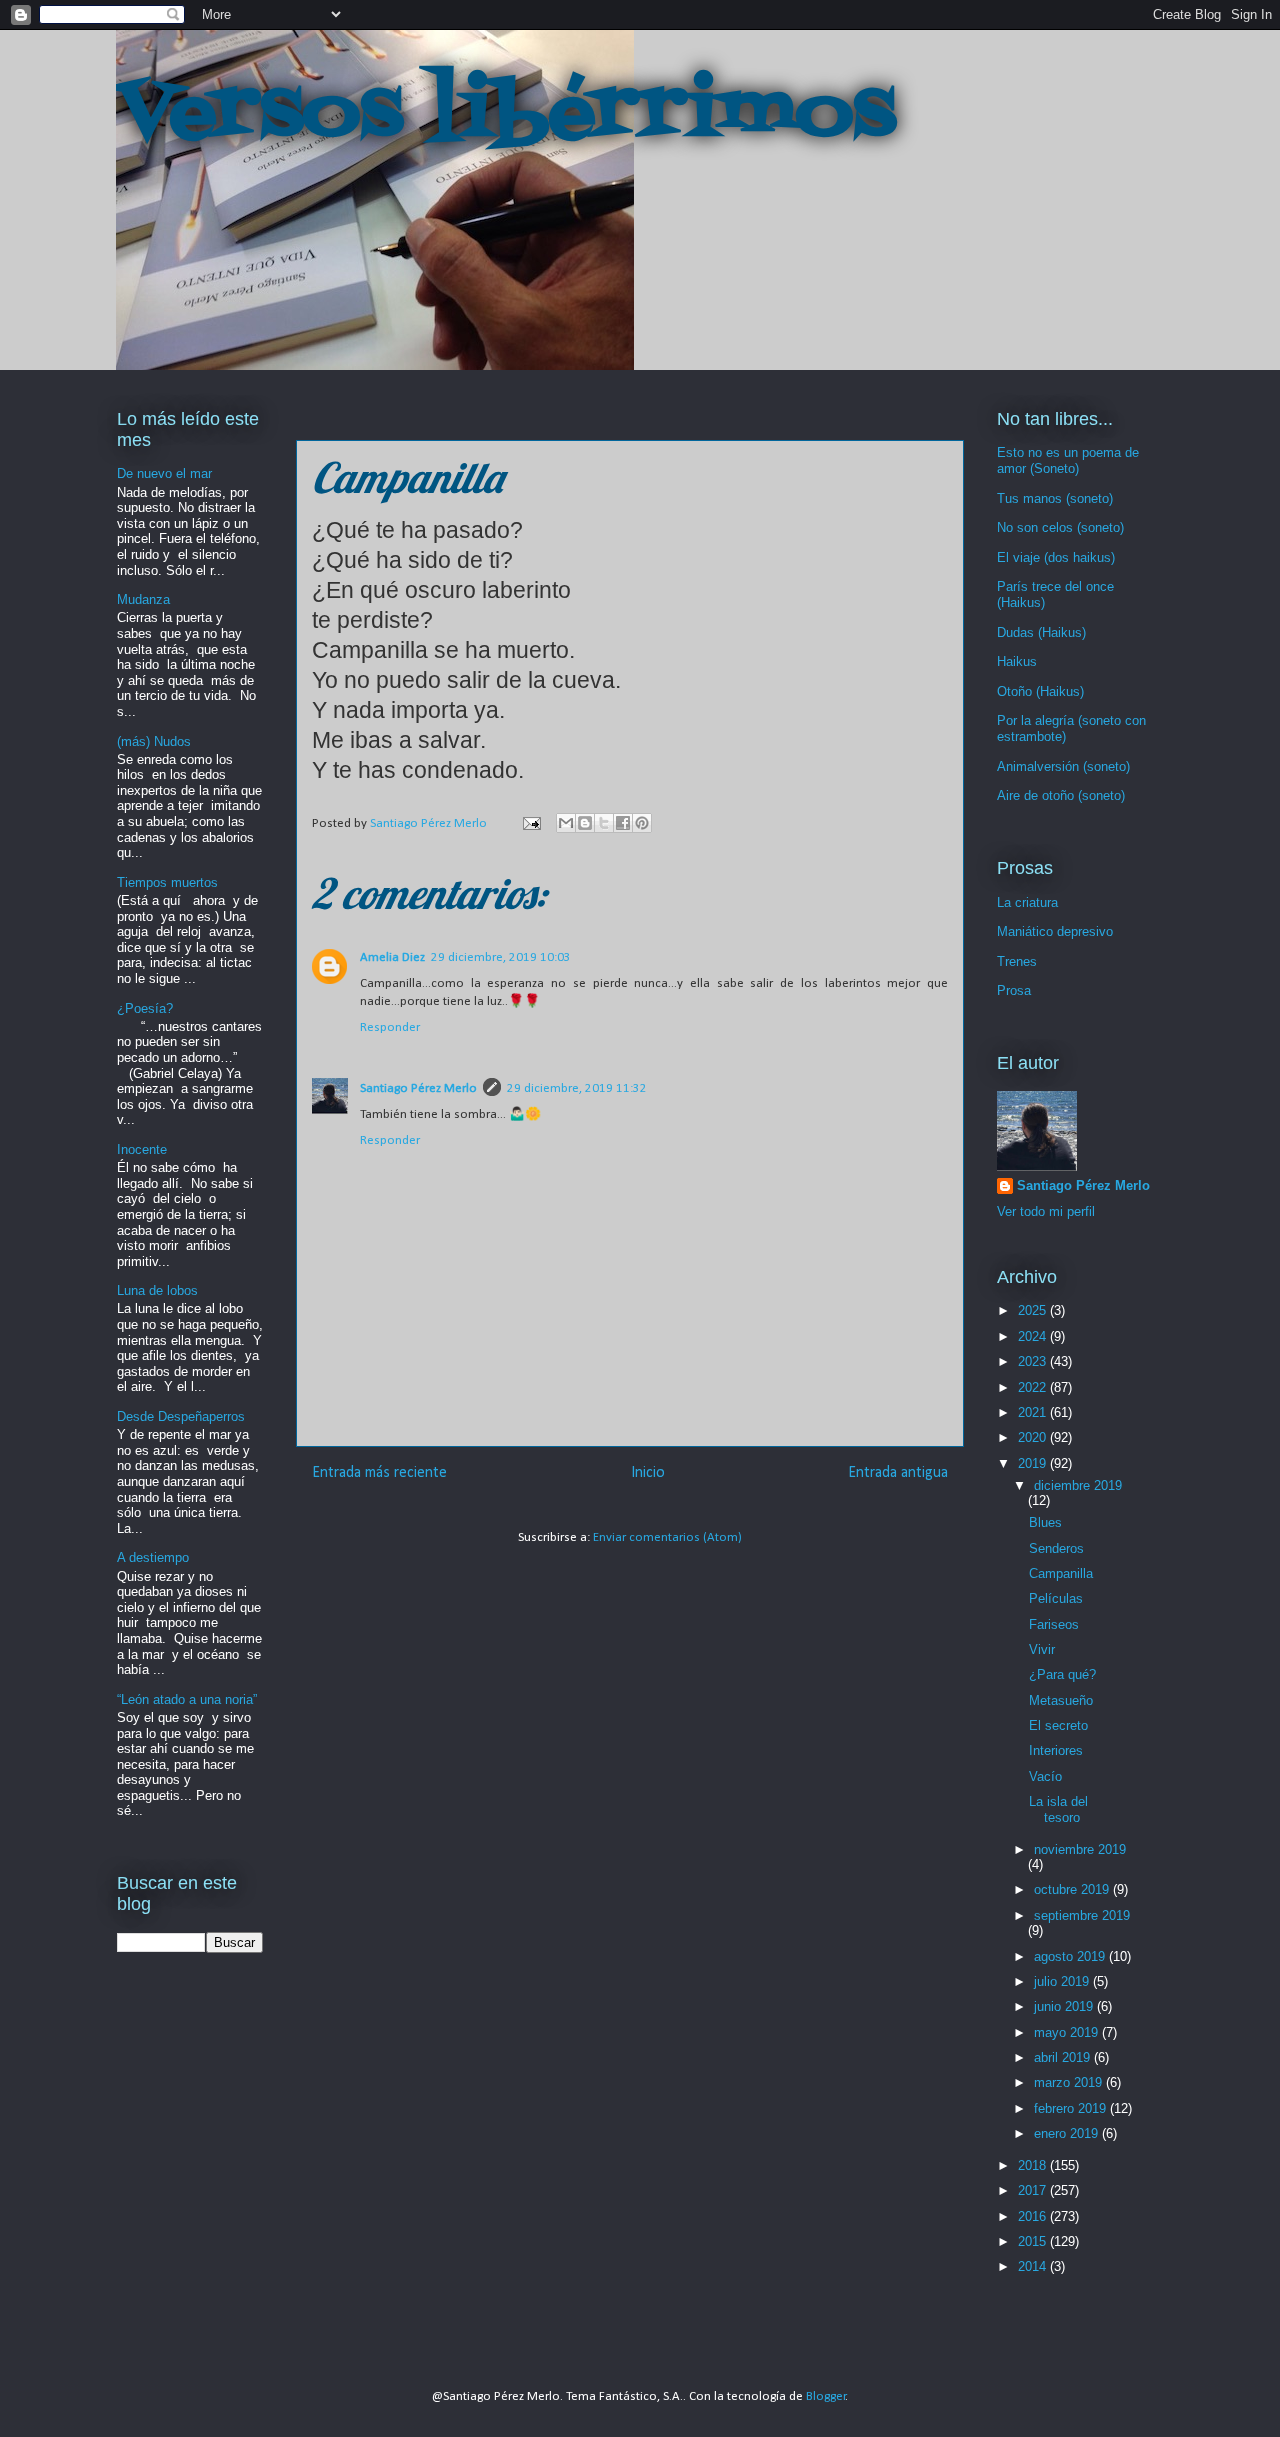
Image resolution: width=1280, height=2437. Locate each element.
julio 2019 (1063, 1981)
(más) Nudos (154, 741)
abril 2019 (1064, 2057)
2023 (1034, 1361)
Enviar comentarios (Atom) (667, 1537)
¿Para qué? (1062, 1674)
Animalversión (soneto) (1063, 766)
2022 (1034, 1387)
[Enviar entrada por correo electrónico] (530, 823)
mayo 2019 (1068, 2032)
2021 (1034, 1412)
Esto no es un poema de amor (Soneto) (1068, 460)
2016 (1034, 2216)
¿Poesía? (145, 1008)
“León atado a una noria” (187, 1699)
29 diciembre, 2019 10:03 (501, 957)
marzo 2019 (1070, 2082)
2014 (1034, 2266)
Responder (390, 1027)
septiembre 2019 (1082, 1915)
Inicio (648, 1473)
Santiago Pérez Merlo (418, 1088)
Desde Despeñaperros (181, 1416)
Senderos (1056, 1548)
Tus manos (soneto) (1055, 498)
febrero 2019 (1072, 2108)
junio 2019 (1065, 2006)
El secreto (1058, 1725)
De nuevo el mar (164, 473)
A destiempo (153, 1557)
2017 (1034, 2190)
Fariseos (1054, 1624)
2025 (1034, 1310)
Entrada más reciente (379, 1473)
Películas (1056, 1598)
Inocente (142, 1149)
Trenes (1017, 961)
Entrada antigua (898, 1473)
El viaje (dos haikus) (1056, 557)
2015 (1034, 2241)
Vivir (1042, 1649)
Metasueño (1061, 1700)
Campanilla (1061, 1573)
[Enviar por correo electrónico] (566, 823)
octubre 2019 (1073, 1889)
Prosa (1014, 990)
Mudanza (143, 599)
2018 (1034, 2165)
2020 (1034, 1437)
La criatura (1027, 902)
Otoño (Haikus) (1040, 691)
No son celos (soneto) (1060, 527)
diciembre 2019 (1078, 1485)
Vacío (1045, 1776)
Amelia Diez (392, 957)
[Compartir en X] (604, 823)
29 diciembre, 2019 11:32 (577, 1088)
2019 (1034, 1463)
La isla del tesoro (1058, 1809)
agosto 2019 (1071, 1956)
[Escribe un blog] (585, 823)
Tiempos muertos (167, 882)
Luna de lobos (157, 1290)
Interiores (1056, 1750)
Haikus (1017, 661)
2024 (1034, 1336)
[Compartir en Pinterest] (642, 823)
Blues (1045, 1522)
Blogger (826, 2396)
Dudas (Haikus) (1041, 632)
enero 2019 (1068, 2133)
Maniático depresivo (1055, 931)
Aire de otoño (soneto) (1061, 795)
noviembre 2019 (1080, 1849)
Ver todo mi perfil (1046, 1211)
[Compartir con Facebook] (623, 823)
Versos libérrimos (506, 114)
